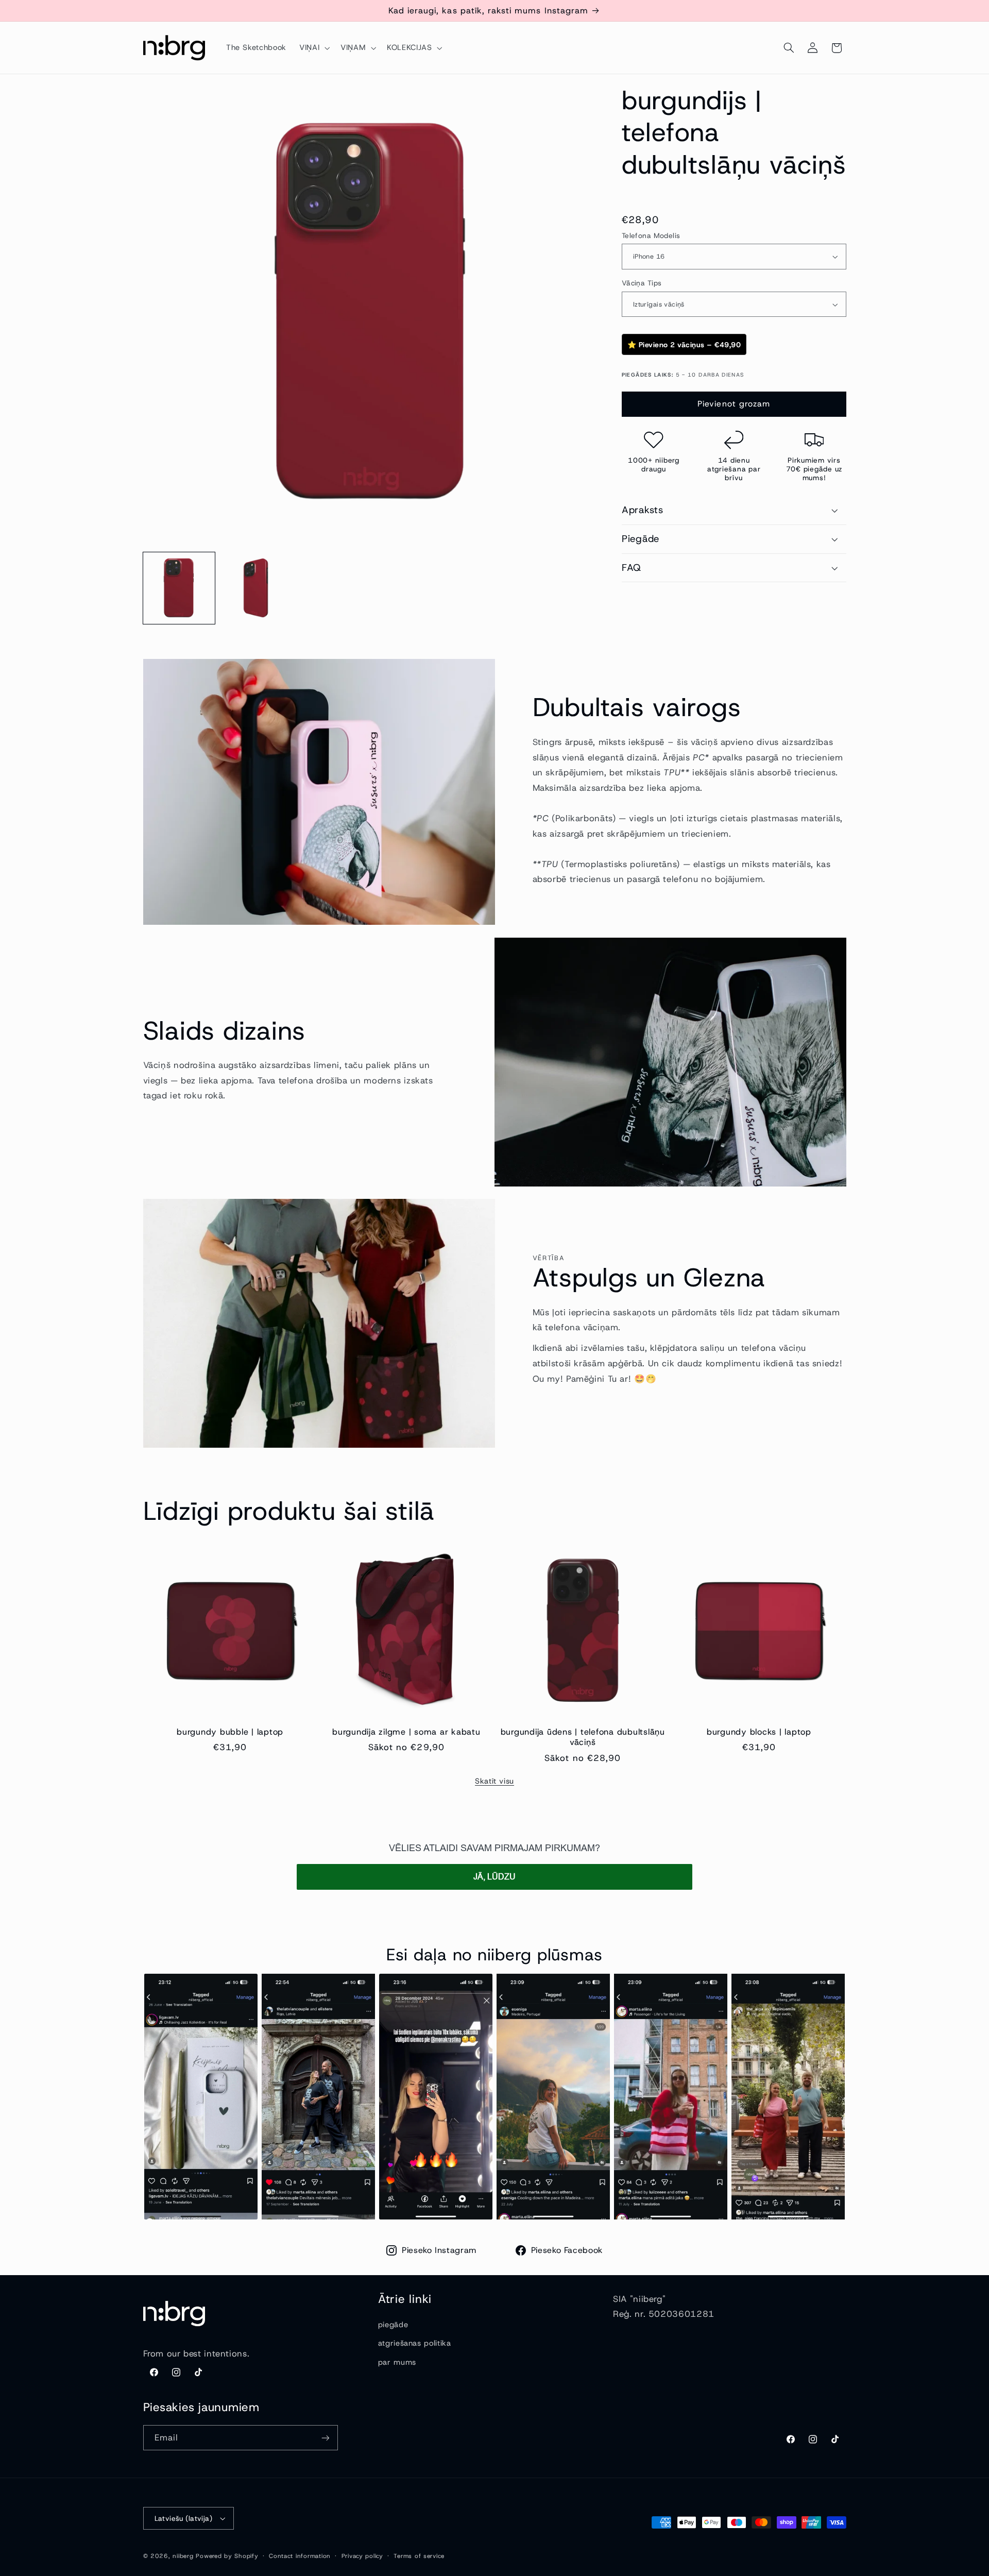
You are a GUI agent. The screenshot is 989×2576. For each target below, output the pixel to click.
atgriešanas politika (415, 2343)
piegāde (393, 2325)
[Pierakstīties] (325, 2438)
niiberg (183, 2556)
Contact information (300, 2556)
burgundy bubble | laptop (230, 1732)
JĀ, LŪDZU (494, 1877)
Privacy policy (362, 2556)
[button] (313, 48)
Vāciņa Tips (642, 283)
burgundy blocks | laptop (759, 1732)
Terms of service (419, 2556)
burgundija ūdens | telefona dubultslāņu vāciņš (583, 1737)
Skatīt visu (494, 1781)
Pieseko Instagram (439, 2250)
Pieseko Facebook (567, 2250)
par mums (397, 2362)
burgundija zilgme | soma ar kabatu (406, 1732)
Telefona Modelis (651, 235)
